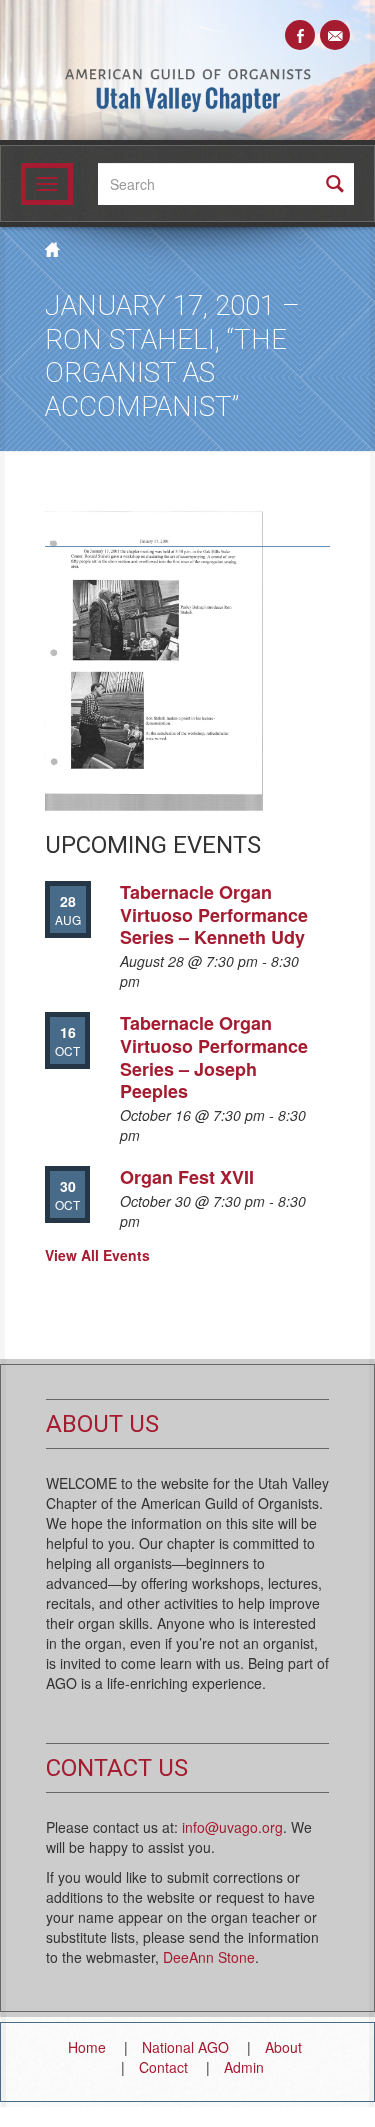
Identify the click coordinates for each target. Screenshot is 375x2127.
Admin (244, 2067)
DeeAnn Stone (209, 1957)
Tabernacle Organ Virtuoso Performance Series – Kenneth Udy (214, 914)
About (283, 2047)
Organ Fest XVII (187, 1177)
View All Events (97, 1255)
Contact (163, 2067)
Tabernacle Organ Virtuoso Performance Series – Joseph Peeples (214, 1057)
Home (87, 2047)
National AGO (185, 2047)
